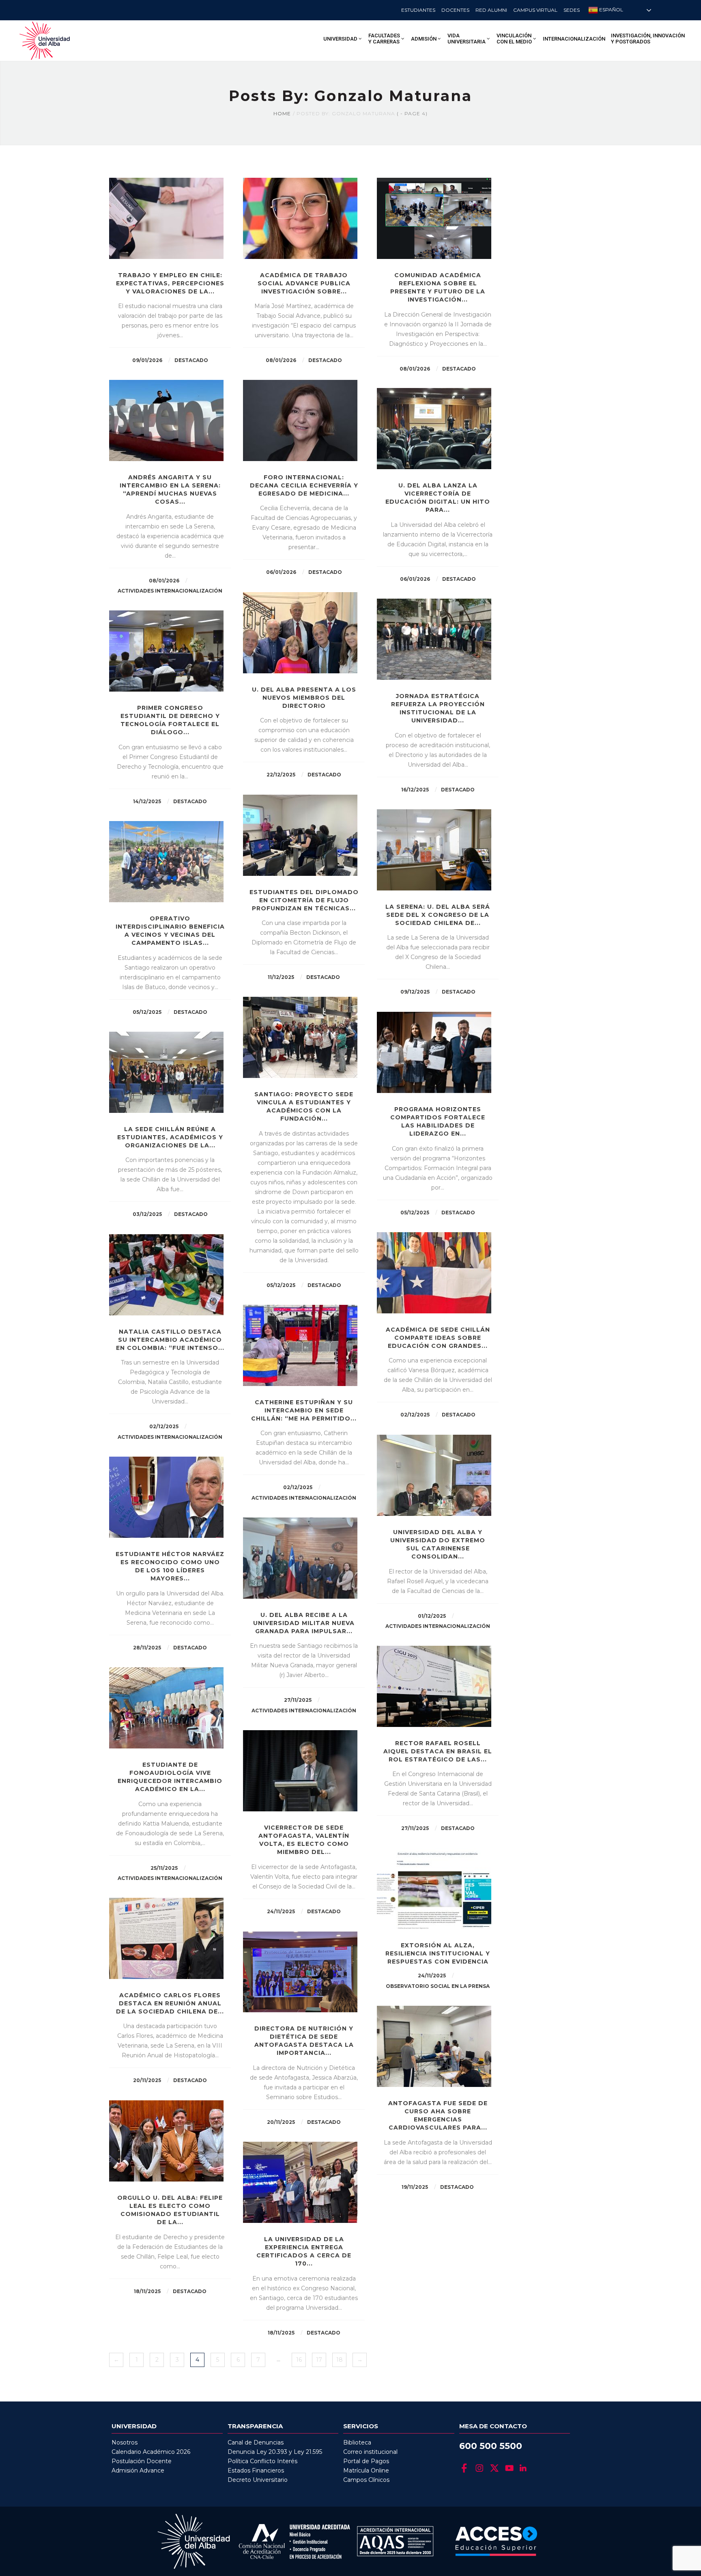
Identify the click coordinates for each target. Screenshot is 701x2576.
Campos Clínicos (366, 2480)
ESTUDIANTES (418, 10)
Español (611, 10)
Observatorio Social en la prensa (438, 1986)
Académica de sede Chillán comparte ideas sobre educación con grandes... (438, 1338)
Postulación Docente (142, 2461)
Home (282, 113)
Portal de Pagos (366, 2461)
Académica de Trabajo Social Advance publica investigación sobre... (304, 283)
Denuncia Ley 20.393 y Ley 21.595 (275, 2452)
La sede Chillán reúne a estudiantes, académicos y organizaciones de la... (170, 1137)
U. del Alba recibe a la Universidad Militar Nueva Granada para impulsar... (304, 1623)
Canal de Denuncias (256, 2442)
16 (299, 2360)
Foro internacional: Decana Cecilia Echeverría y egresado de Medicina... (304, 485)
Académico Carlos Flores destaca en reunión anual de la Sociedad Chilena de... (170, 2003)
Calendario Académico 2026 (151, 2452)
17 (319, 2360)
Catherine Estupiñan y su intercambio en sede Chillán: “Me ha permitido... (304, 1410)
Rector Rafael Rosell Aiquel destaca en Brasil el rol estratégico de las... (438, 1751)
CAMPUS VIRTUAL (535, 10)
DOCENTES (455, 10)
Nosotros (125, 2442)
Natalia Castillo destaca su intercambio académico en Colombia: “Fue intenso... (170, 1340)
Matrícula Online (366, 2470)
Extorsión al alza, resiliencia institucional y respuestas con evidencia (438, 1953)
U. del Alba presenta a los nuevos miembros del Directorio (304, 698)
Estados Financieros (256, 2470)
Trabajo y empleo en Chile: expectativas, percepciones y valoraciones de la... (170, 283)
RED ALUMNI (491, 10)
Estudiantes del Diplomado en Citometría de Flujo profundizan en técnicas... (304, 900)
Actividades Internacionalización (170, 591)
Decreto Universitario (258, 2480)
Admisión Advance (138, 2470)
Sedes (572, 10)
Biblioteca (357, 2442)
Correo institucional (370, 2452)
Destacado (191, 360)
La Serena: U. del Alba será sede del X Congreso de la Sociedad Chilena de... (438, 915)
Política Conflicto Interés (262, 2461)
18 (340, 2360)
